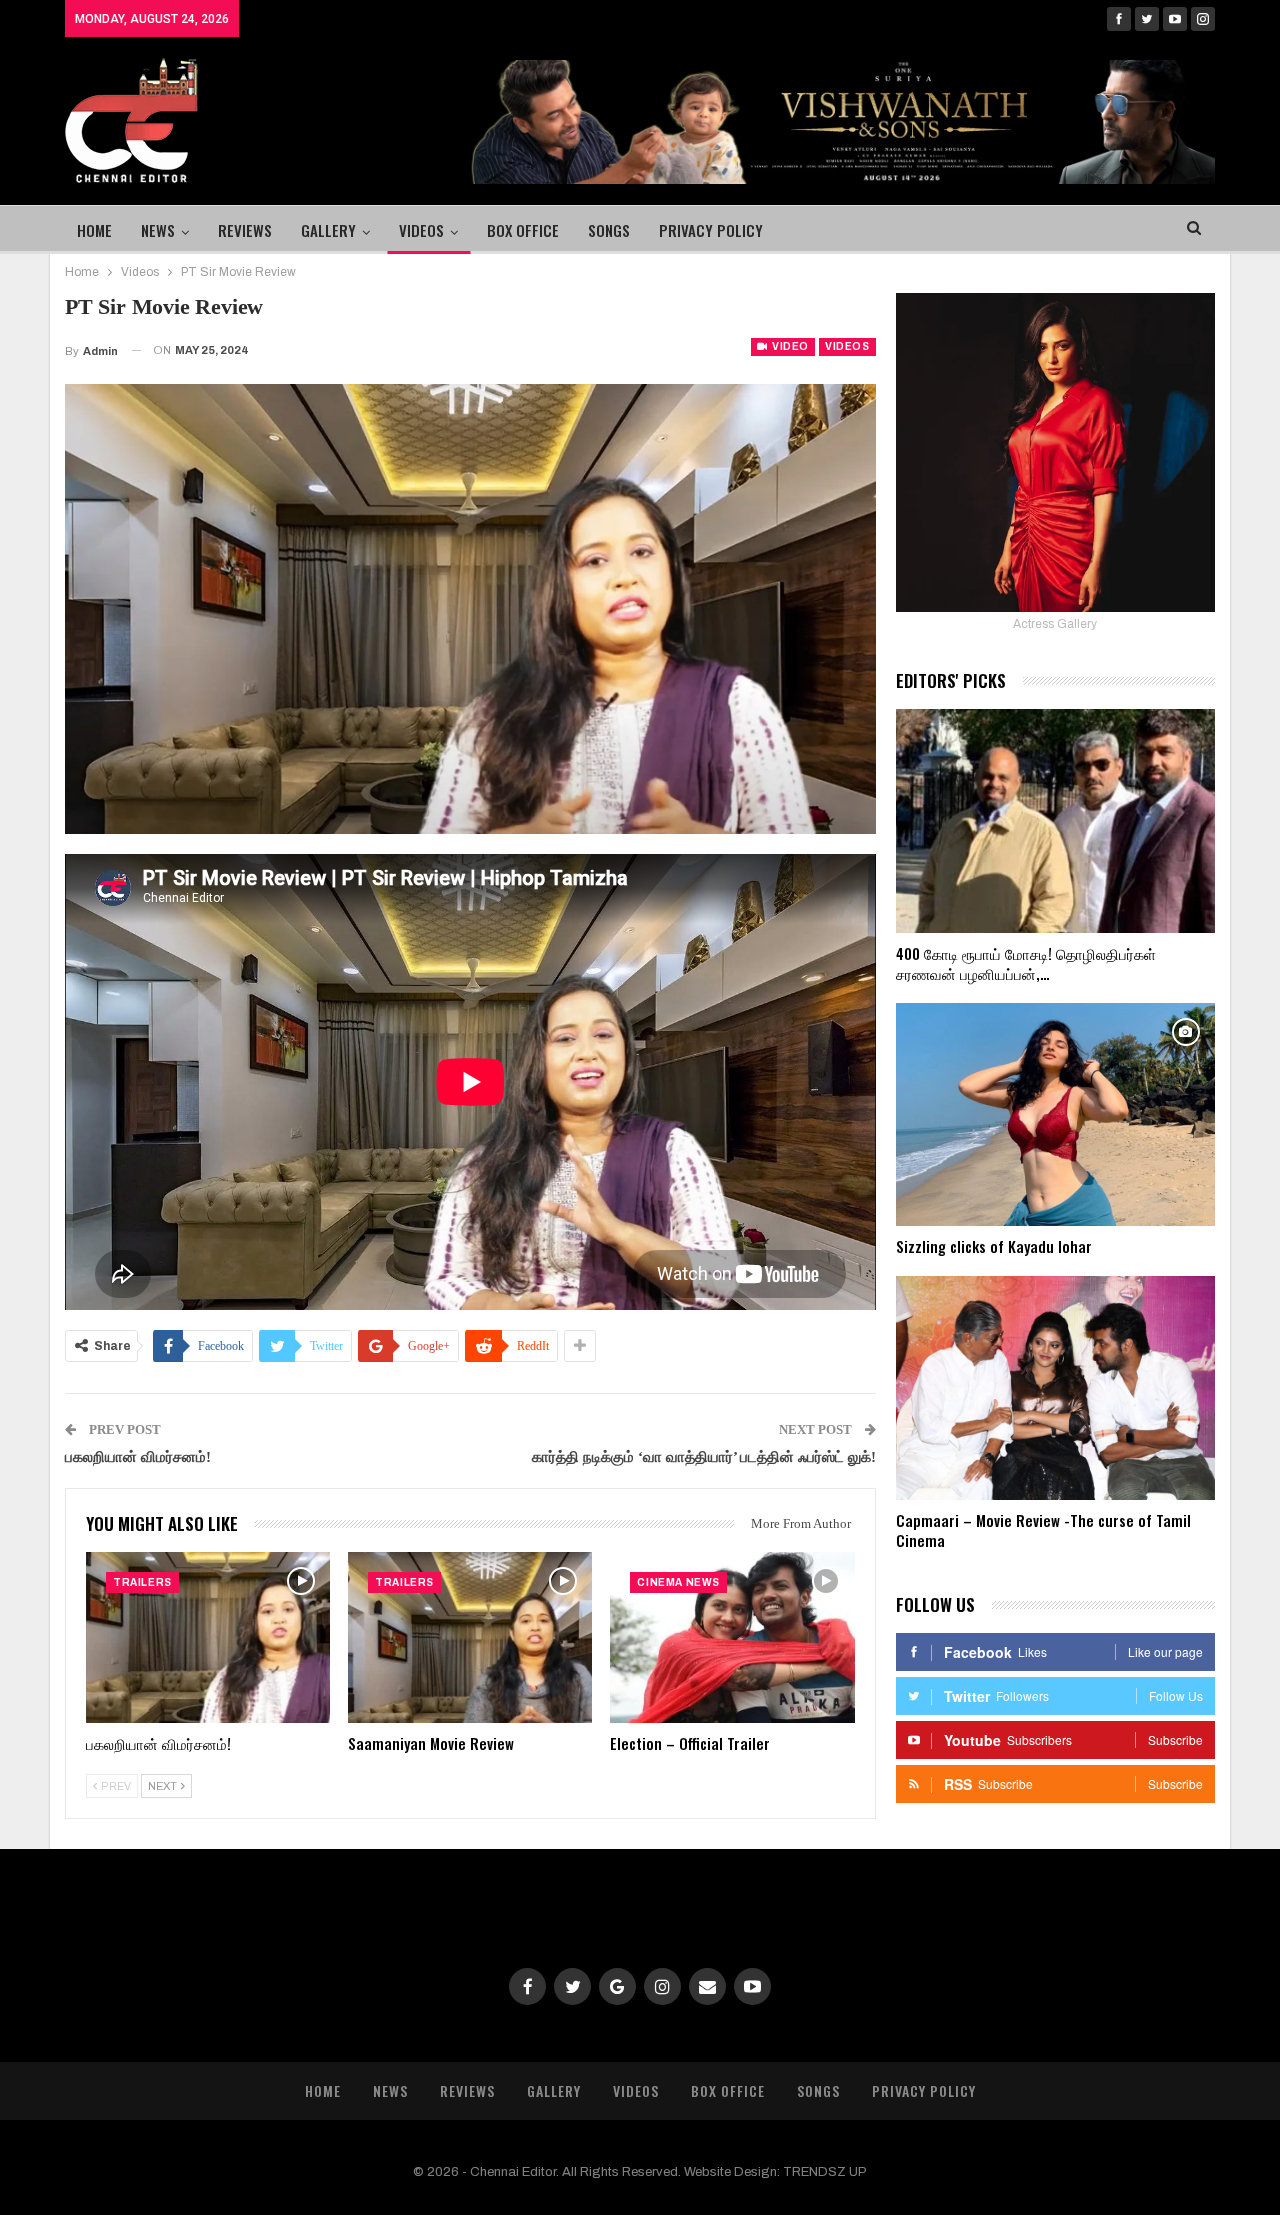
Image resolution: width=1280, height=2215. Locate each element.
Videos (421, 230)
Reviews (245, 230)
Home (94, 230)
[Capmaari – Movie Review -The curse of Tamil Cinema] (1055, 1388)
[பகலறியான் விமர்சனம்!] (208, 1637)
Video (789, 346)
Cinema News (678, 1582)
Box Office (523, 230)
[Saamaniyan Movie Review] (470, 1637)
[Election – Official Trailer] (732, 1637)
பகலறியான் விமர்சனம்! (138, 1457)
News (158, 230)
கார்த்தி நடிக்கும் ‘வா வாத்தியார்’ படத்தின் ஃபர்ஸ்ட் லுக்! (704, 1457)
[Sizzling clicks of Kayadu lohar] (1055, 1115)
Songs (609, 230)
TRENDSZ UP (825, 2172)
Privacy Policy (711, 230)
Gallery (328, 230)
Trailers (142, 1582)
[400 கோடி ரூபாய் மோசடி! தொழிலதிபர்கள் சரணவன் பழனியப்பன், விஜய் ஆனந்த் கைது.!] (1055, 821)
